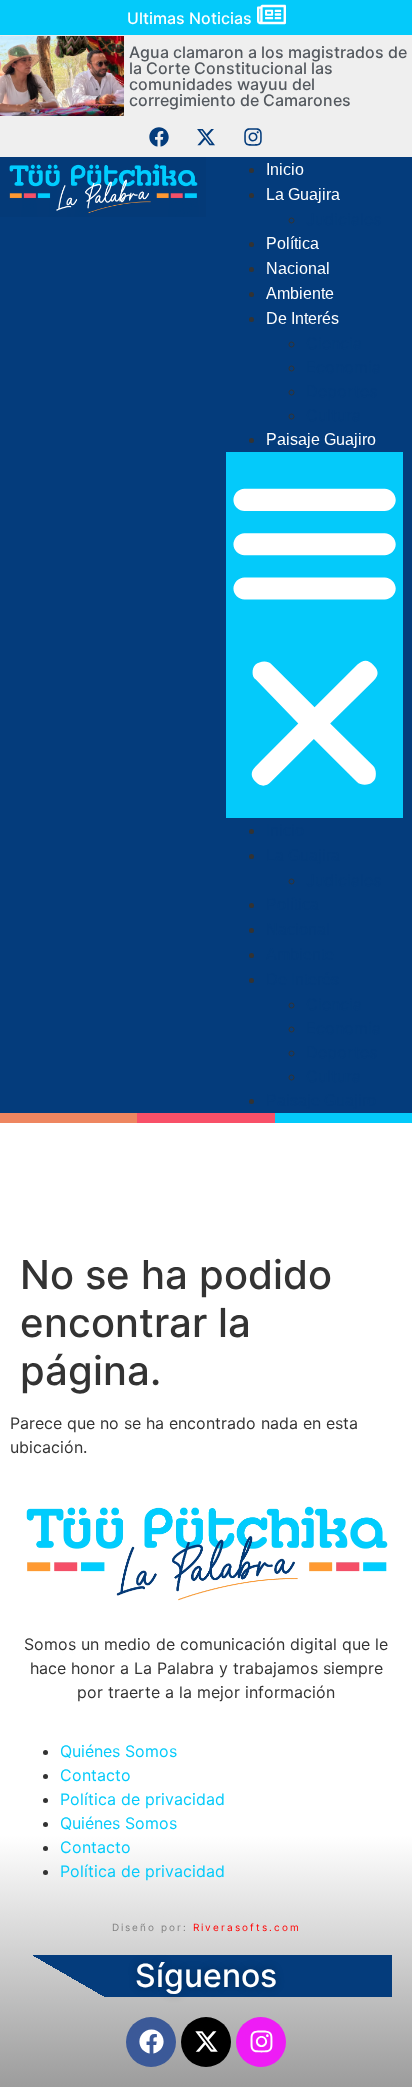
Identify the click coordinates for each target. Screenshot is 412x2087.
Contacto (95, 1775)
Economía (343, 367)
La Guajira (303, 194)
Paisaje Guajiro (321, 439)
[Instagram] (253, 137)
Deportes (341, 391)
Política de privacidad (142, 1799)
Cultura (333, 415)
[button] (314, 635)
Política (292, 243)
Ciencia (334, 343)
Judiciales (343, 219)
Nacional (298, 268)
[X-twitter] (206, 137)
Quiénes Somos (118, 1751)
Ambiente (300, 293)
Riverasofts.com (247, 1927)
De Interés (302, 318)
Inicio (285, 169)
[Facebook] (159, 137)
